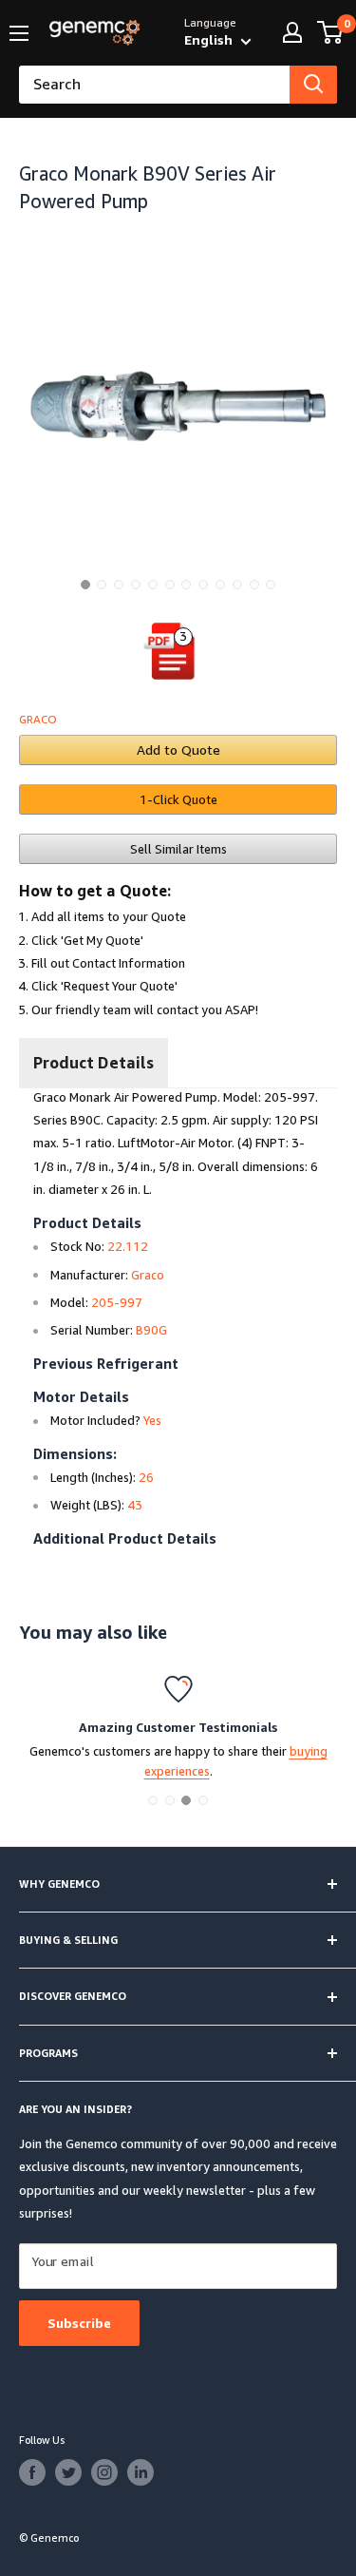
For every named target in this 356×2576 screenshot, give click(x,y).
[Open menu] (19, 33)
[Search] (313, 85)
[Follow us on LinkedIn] (141, 2472)
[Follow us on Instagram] (104, 2472)
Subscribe (79, 2323)
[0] (331, 32)
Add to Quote (178, 750)
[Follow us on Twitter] (68, 2472)
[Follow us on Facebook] (32, 2472)
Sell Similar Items (178, 849)
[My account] (292, 32)
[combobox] (154, 85)
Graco (38, 719)
